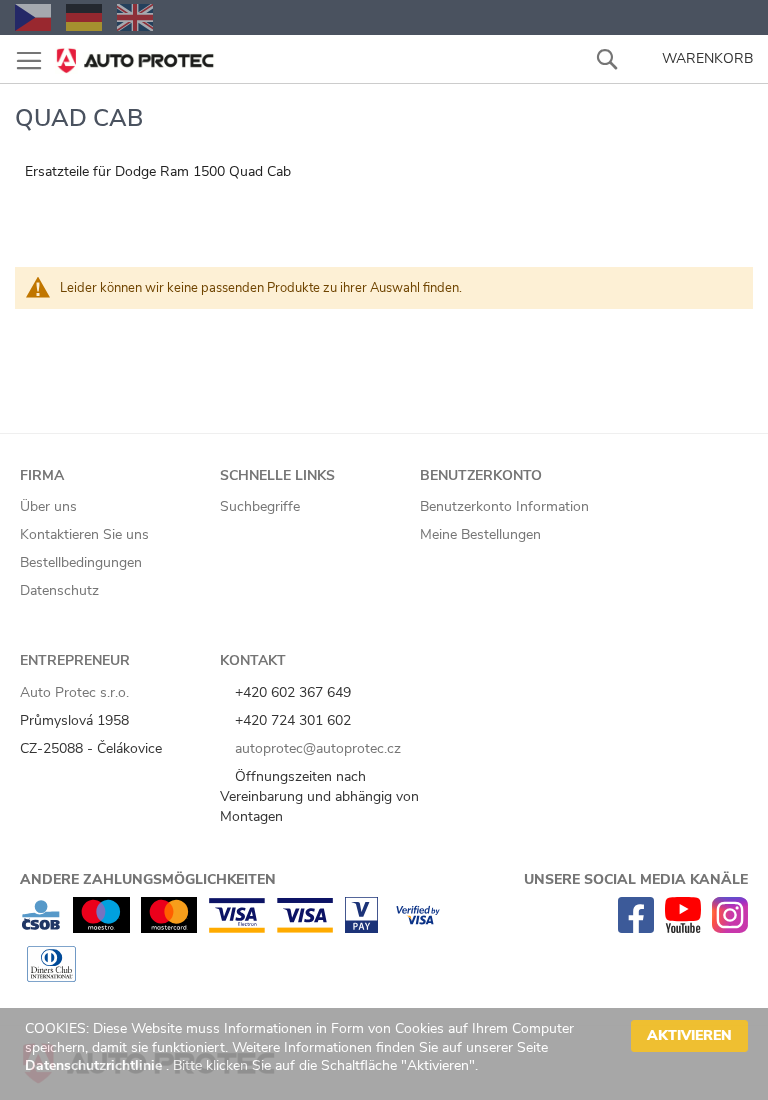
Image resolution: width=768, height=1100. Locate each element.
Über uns (48, 506)
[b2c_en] (135, 17)
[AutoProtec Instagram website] (730, 928)
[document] (386, 1054)
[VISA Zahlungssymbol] (305, 928)
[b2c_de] (84, 17)
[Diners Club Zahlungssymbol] (51, 977)
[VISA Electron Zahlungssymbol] (236, 928)
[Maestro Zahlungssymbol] (101, 928)
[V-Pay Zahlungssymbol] (361, 928)
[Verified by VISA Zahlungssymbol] (417, 928)
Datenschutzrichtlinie (95, 1065)
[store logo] (135, 54)
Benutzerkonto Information (504, 506)
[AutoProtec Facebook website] (636, 928)
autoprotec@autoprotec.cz (316, 748)
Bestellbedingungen (81, 562)
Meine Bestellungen (480, 534)
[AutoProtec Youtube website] (683, 928)
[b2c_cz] (33, 17)
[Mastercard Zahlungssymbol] (169, 928)
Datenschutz (59, 590)
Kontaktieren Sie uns (84, 534)
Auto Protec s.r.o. (74, 692)
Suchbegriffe (260, 506)
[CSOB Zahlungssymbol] (41, 928)
